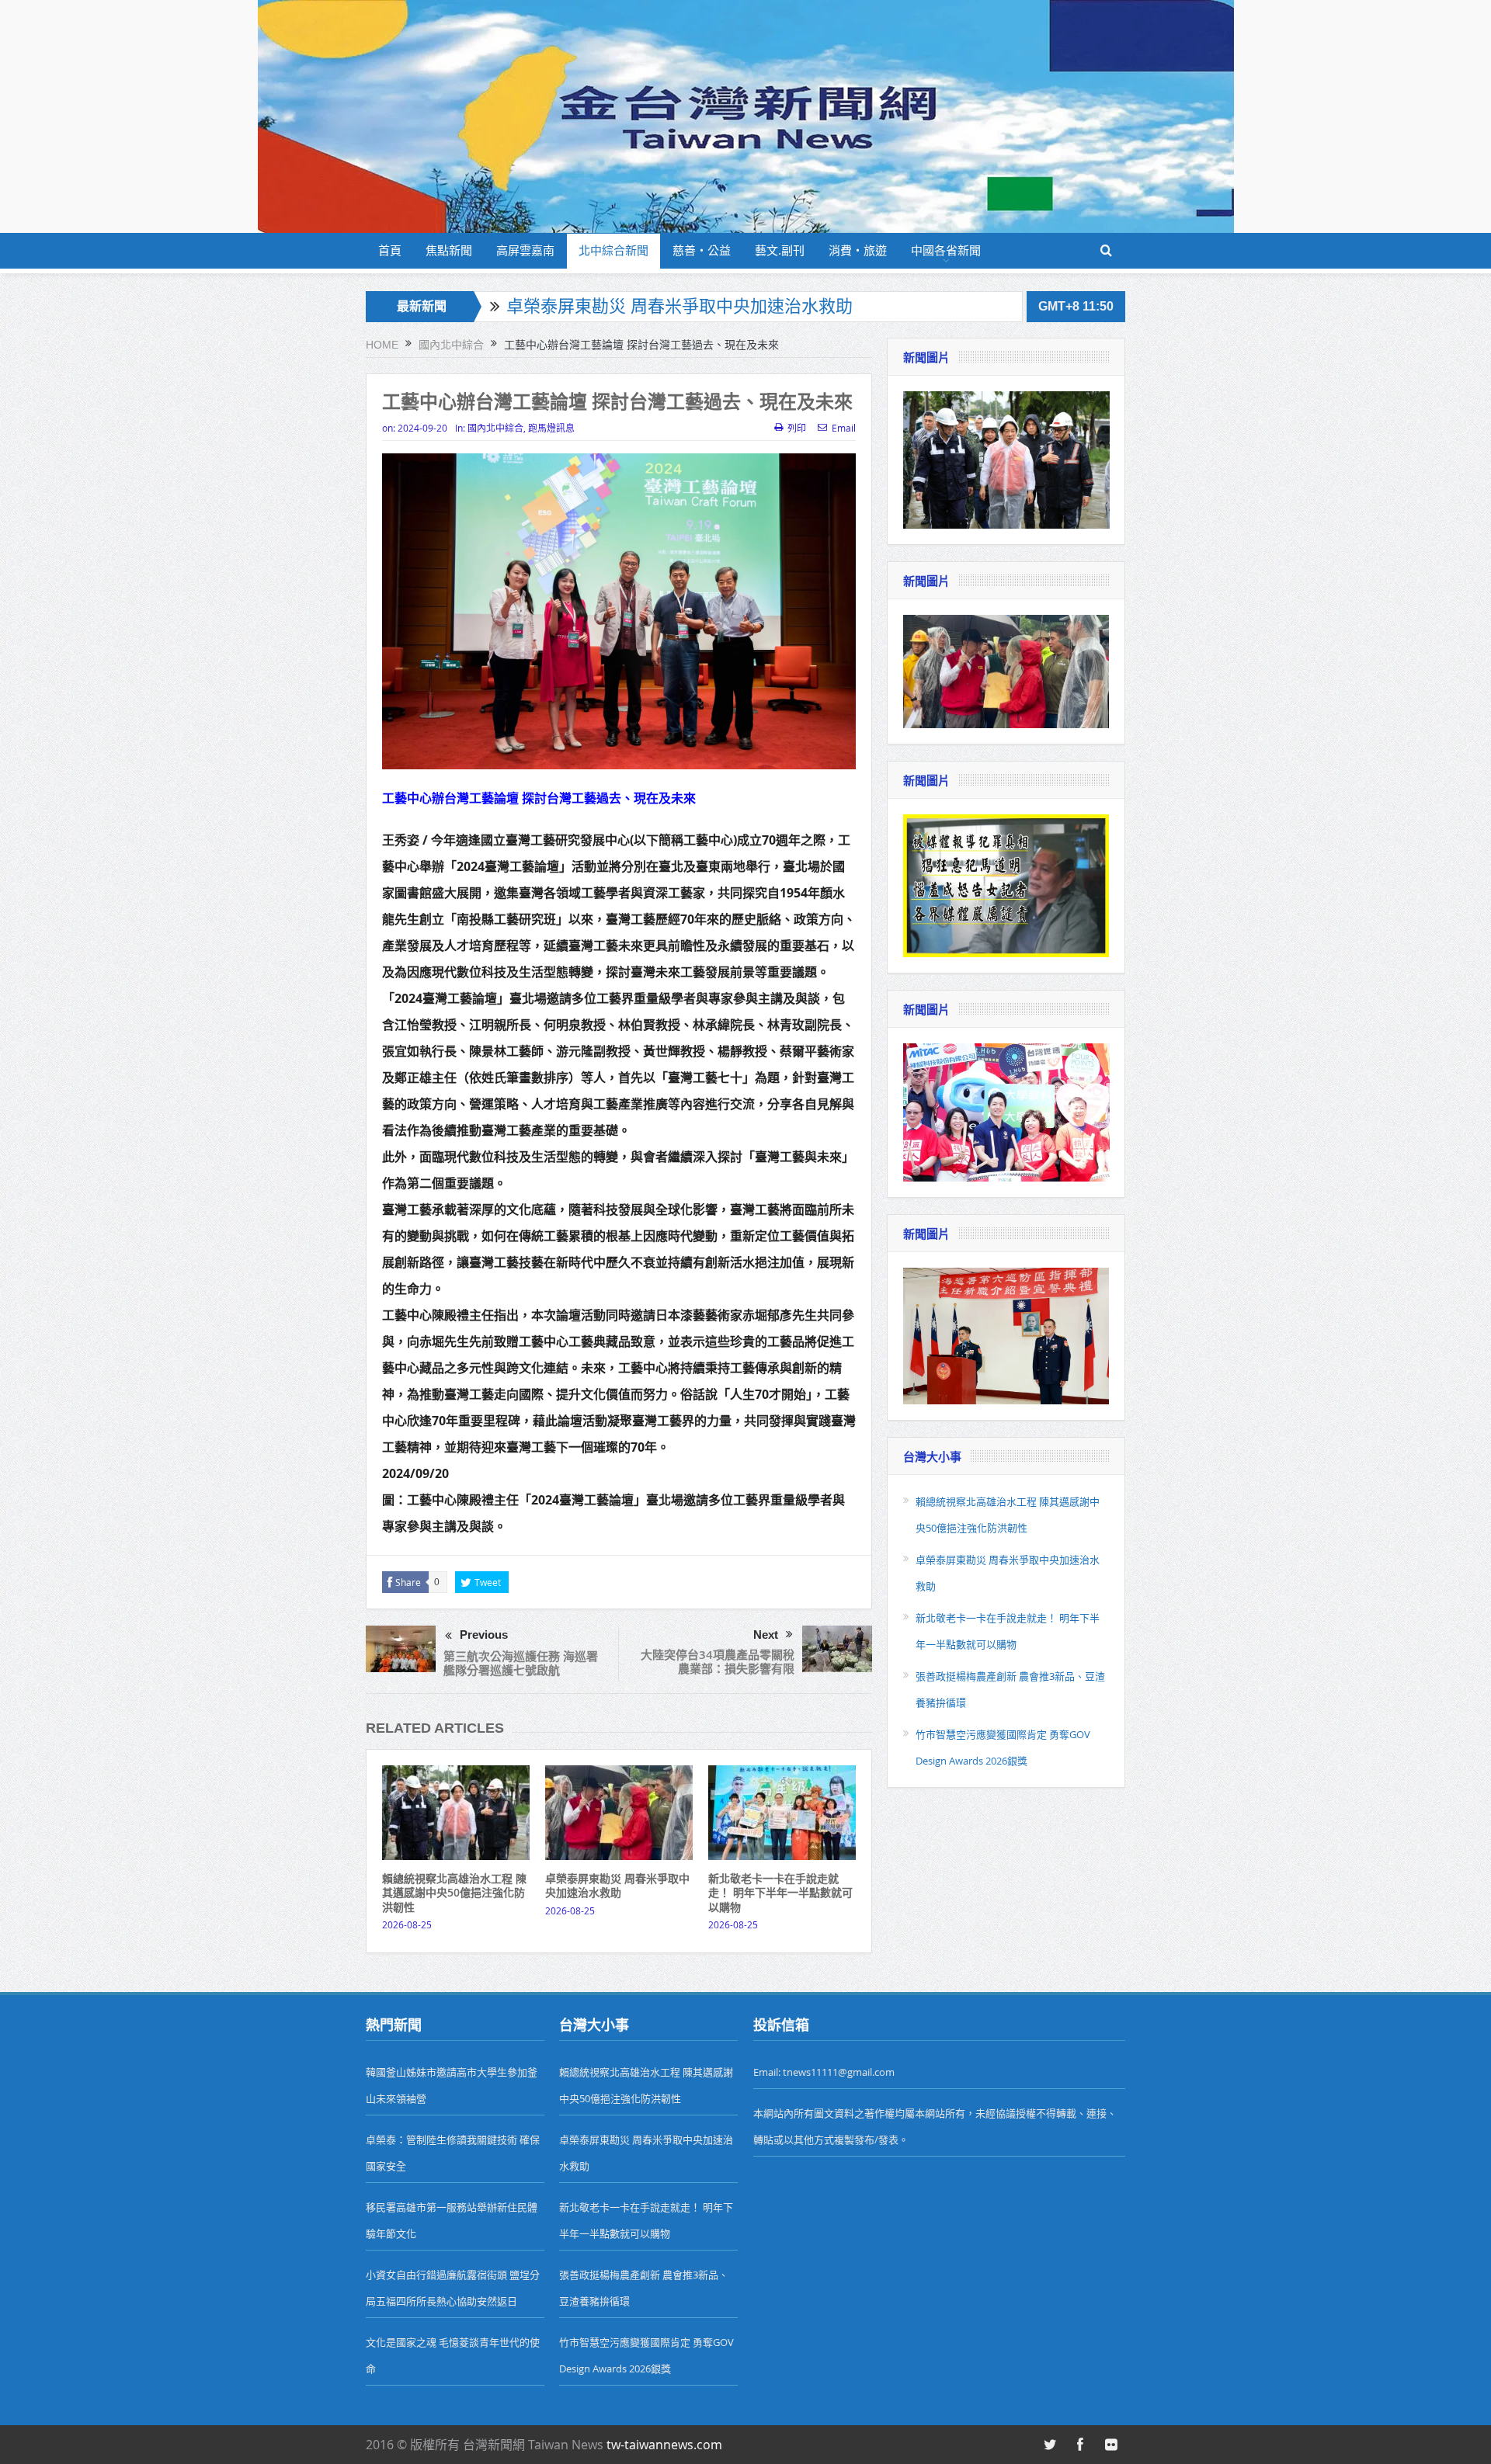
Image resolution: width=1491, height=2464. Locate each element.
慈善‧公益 (702, 250)
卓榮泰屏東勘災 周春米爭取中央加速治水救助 (679, 302)
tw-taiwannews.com (664, 2445)
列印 (797, 428)
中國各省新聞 (946, 250)
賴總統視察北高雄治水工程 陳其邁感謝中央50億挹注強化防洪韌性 (454, 1892)
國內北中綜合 (495, 428)
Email (844, 428)
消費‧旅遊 (858, 250)
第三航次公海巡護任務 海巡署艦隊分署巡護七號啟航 (521, 1663)
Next (766, 1635)
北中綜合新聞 (613, 250)
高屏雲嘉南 (525, 250)
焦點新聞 (449, 250)
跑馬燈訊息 (551, 428)
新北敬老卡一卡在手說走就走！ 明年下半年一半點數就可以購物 (780, 1892)
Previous (484, 1635)
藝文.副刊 (780, 250)
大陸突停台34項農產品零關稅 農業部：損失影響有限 (718, 1662)
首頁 (390, 250)
